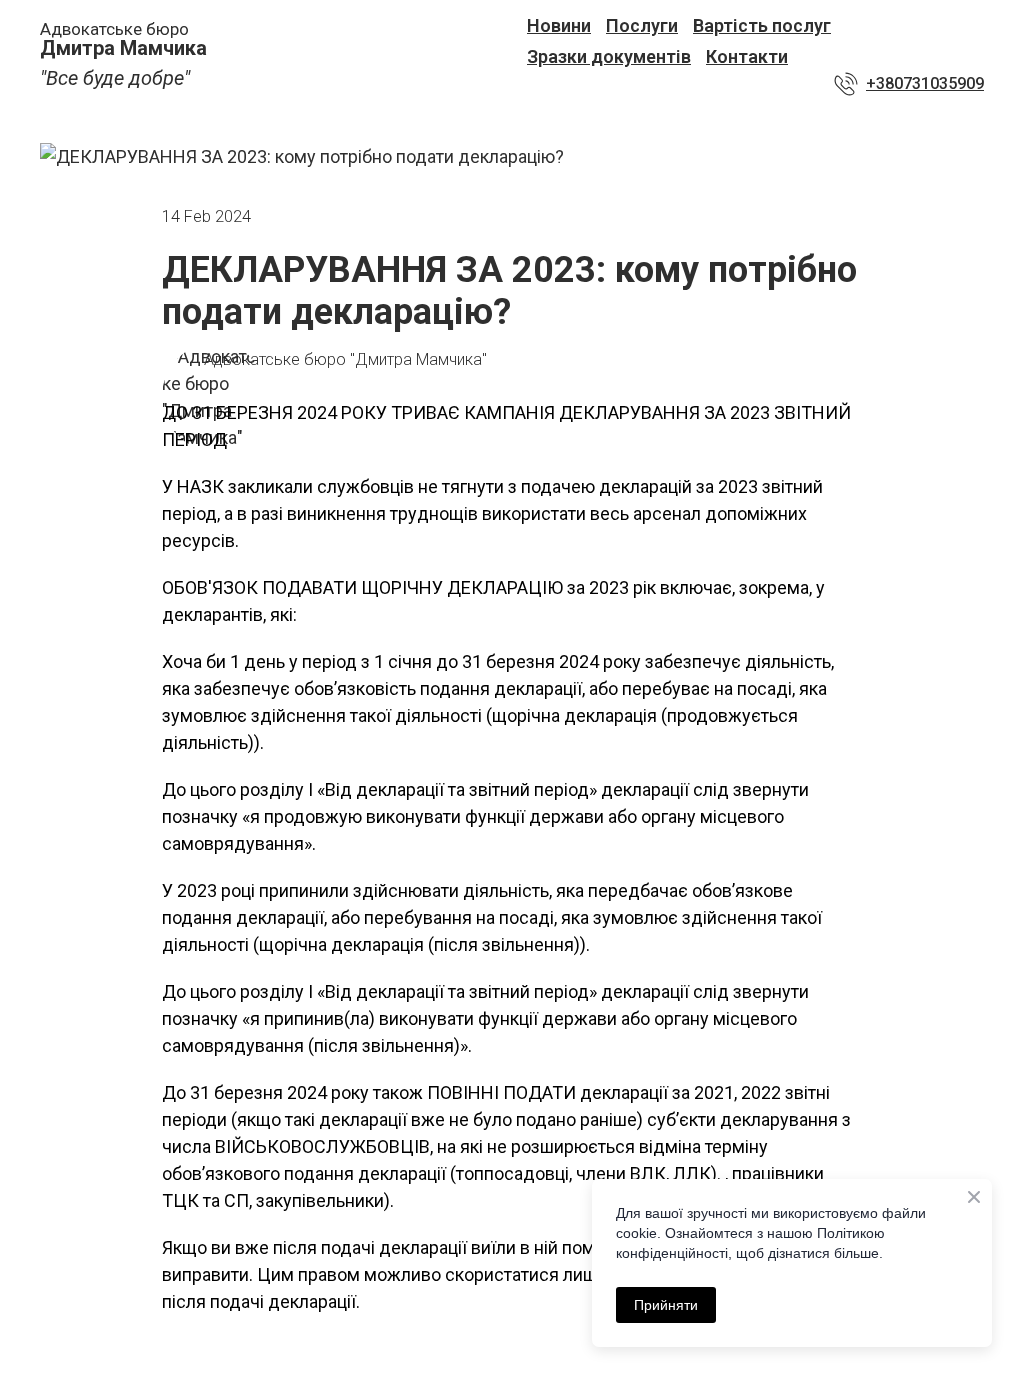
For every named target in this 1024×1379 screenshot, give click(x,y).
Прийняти (666, 1305)
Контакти (747, 56)
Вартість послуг (762, 25)
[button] (909, 84)
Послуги (642, 25)
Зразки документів (609, 56)
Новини (559, 25)
